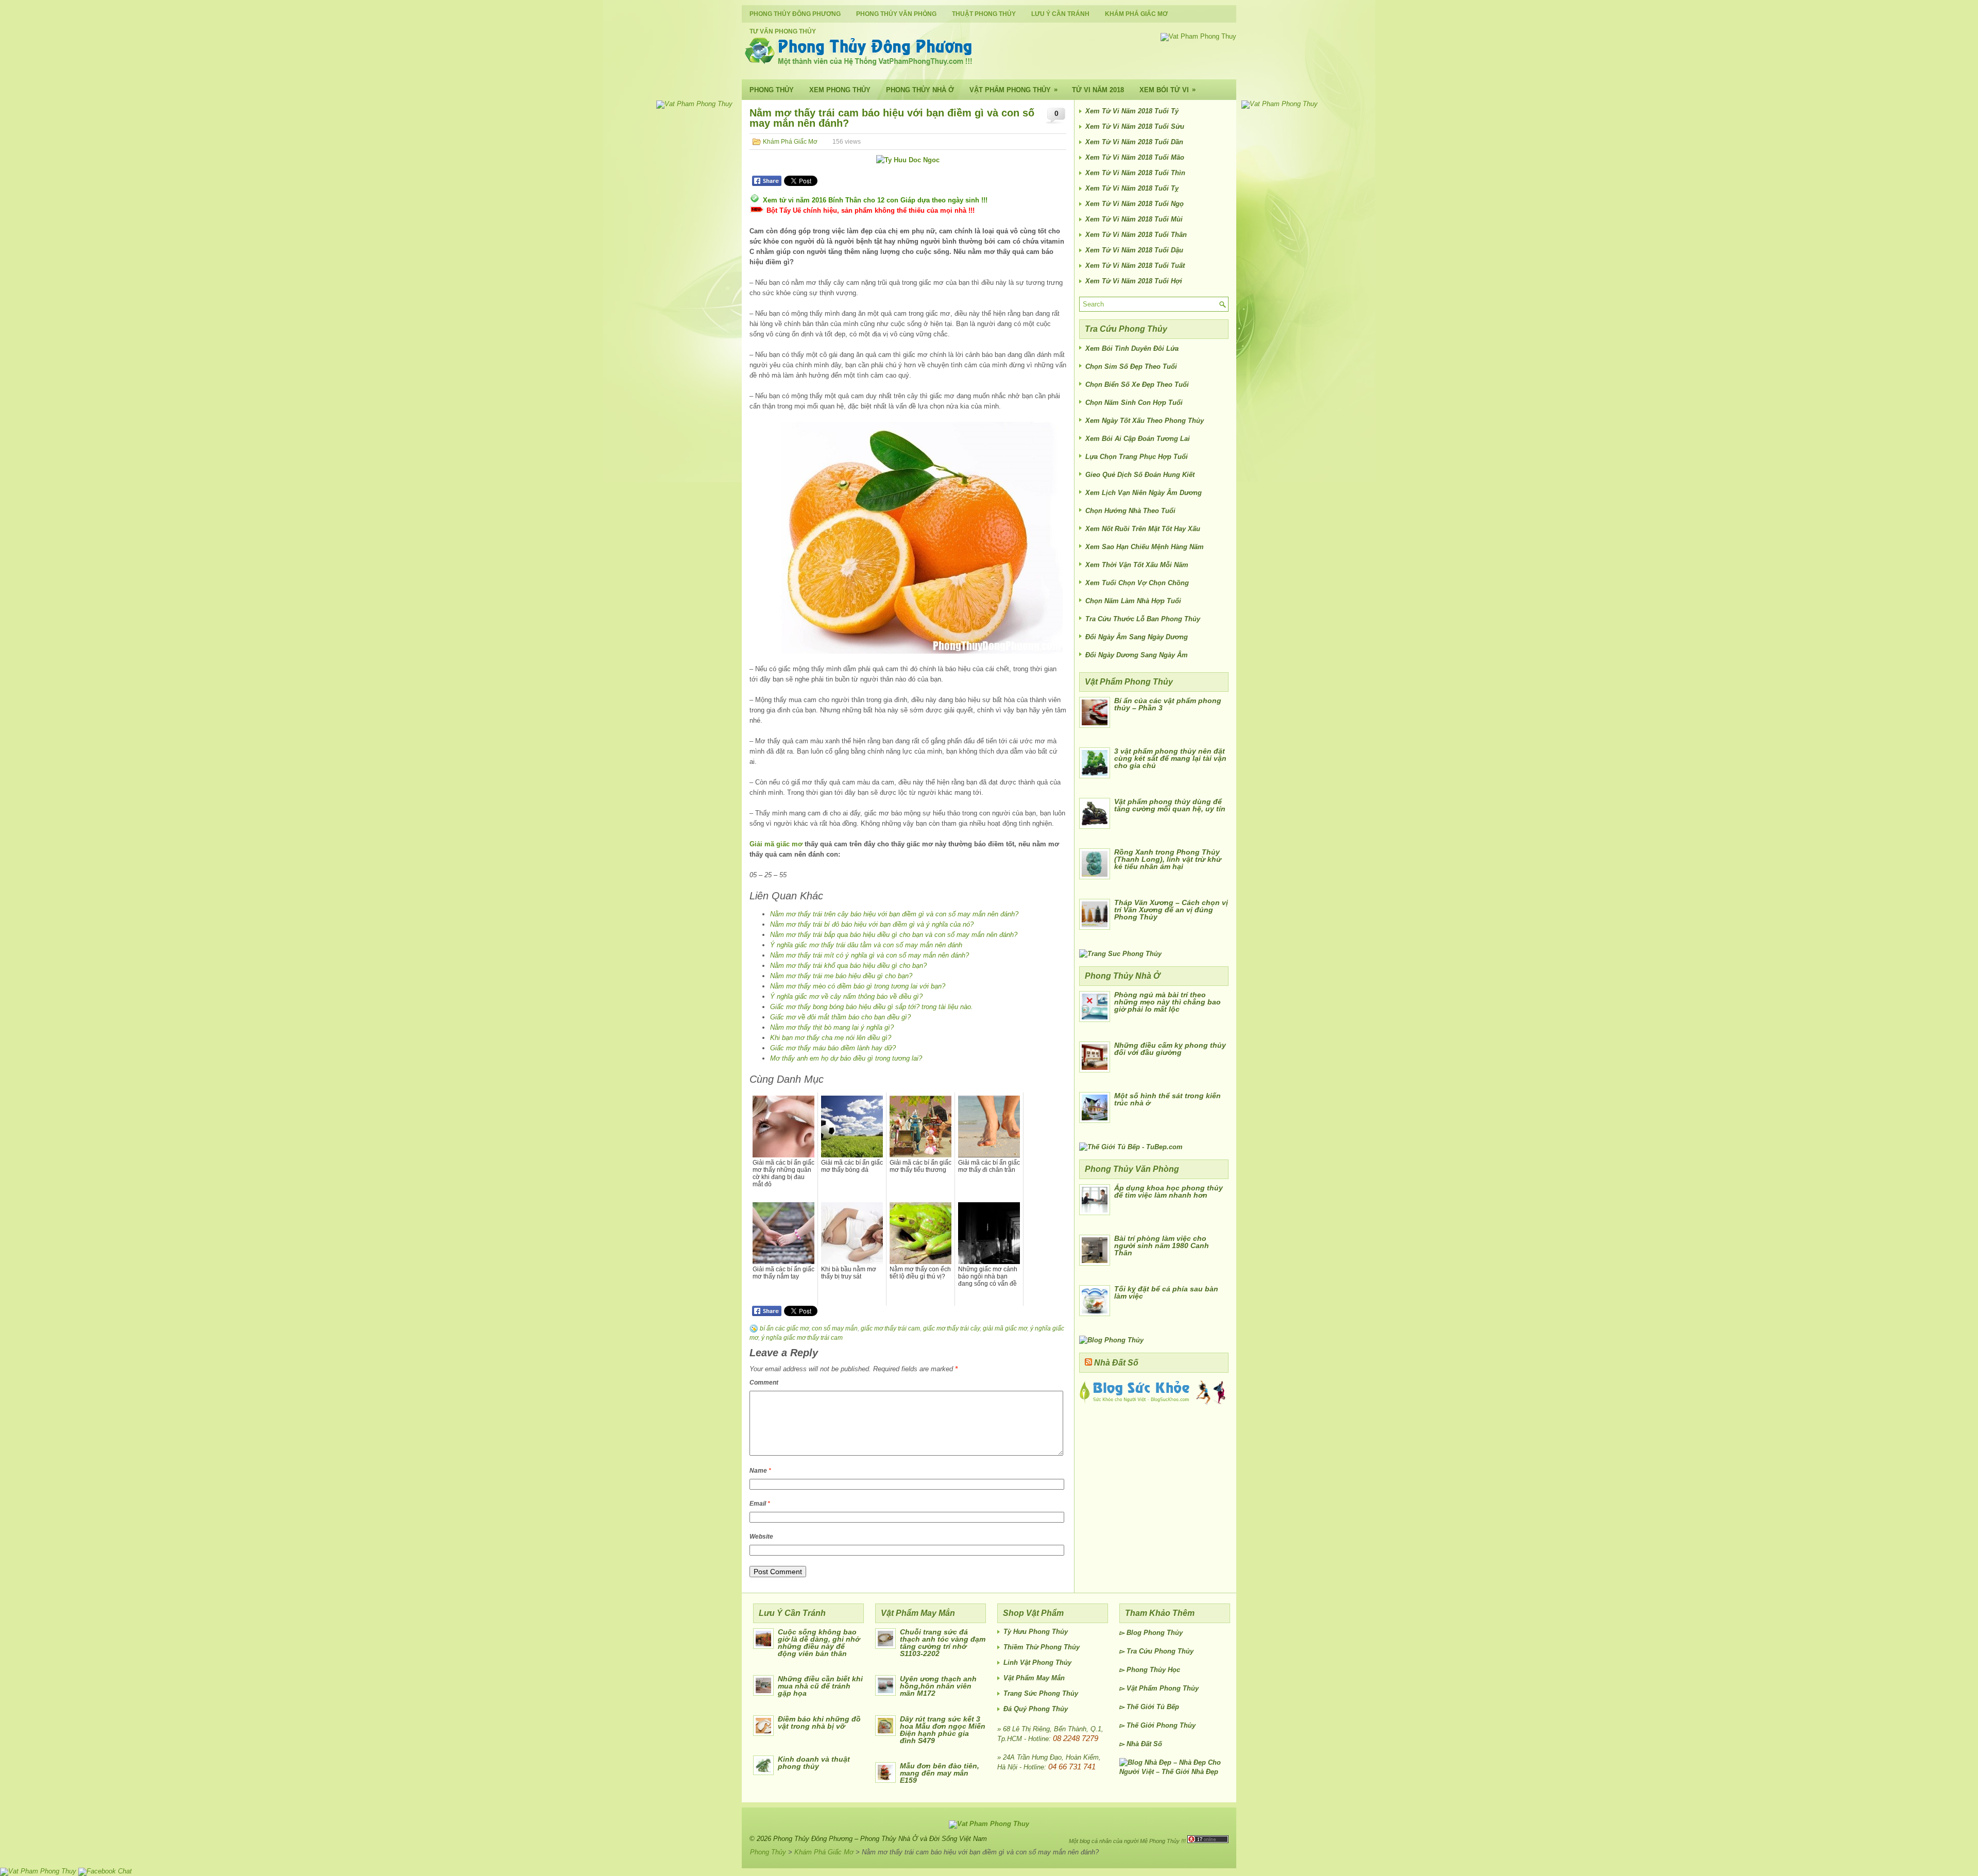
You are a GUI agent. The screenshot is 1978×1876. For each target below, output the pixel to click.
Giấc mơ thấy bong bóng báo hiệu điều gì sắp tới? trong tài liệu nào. (872, 1007)
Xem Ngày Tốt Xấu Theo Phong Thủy (1145, 421)
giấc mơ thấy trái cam (890, 1328)
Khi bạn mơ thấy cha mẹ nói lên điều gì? (831, 1038)
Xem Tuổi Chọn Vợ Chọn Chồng (1137, 583)
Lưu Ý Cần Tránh (1060, 14)
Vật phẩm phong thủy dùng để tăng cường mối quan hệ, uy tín (1170, 805)
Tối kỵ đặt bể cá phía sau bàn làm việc (1166, 1292)
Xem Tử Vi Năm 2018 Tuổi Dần (1134, 142)
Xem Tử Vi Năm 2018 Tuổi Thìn (1135, 173)
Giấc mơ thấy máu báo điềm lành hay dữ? (833, 1048)
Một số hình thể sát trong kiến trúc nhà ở (1167, 1099)
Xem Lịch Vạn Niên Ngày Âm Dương (1144, 493)
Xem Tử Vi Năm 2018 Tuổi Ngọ (1135, 204)
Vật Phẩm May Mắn (1034, 1678)
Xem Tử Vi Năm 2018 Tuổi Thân (1136, 235)
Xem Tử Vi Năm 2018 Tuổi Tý (1132, 111)
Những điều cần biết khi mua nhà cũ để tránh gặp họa (820, 1686)
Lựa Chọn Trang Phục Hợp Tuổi (1137, 457)
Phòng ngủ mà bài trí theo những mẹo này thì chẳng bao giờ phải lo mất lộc (1167, 1002)
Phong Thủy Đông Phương (795, 14)
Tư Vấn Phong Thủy (783, 31)
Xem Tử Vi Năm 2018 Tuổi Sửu (1135, 126)
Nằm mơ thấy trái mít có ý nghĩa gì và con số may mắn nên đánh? (869, 955)
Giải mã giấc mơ (776, 844)
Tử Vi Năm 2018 (1098, 90)
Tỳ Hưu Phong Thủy (1036, 1632)
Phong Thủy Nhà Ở (920, 90)
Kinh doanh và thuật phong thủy (814, 1763)
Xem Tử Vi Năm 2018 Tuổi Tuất (1135, 266)
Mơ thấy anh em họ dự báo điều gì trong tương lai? (846, 1058)
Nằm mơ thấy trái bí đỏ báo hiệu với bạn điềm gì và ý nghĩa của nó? (872, 924)
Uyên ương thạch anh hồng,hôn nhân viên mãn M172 (938, 1686)
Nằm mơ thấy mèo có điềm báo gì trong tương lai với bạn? (858, 986)
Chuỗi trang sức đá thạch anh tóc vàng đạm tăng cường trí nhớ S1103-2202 (943, 1643)
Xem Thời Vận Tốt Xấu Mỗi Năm (1137, 565)
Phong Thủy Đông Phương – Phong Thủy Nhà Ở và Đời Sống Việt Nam (880, 1839)
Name (760, 1471)
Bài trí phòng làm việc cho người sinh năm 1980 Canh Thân (1162, 1246)
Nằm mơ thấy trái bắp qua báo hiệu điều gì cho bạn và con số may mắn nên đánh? (894, 935)
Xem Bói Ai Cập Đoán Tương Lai (1138, 439)
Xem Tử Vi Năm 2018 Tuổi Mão (1135, 157)
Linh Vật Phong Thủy (1037, 1662)
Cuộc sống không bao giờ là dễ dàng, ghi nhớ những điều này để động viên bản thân (819, 1643)
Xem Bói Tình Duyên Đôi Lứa (1132, 348)
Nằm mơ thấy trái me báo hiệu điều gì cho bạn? (841, 976)
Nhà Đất (1139, 1744)
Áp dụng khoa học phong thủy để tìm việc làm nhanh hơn (1169, 1191)
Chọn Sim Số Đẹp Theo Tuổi (1131, 366)
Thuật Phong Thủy (984, 14)
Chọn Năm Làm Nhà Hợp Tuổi (1133, 601)
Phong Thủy (772, 90)
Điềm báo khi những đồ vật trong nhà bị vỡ (819, 1722)
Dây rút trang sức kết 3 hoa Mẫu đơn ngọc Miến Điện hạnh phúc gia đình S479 (943, 1730)
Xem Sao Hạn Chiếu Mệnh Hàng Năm (1145, 547)
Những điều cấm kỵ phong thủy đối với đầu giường (1170, 1049)
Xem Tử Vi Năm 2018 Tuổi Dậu (1134, 250)
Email (760, 1504)
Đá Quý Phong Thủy (1036, 1709)
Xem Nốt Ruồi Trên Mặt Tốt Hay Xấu (1143, 529)
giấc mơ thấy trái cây (951, 1328)
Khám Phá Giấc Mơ (1136, 14)
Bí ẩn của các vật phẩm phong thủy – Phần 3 (1168, 704)
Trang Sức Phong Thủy (1041, 1693)
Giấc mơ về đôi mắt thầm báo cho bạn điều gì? (840, 1017)
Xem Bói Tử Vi (1167, 90)
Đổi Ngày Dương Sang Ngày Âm (1137, 655)
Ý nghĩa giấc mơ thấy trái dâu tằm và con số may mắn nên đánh (866, 945)
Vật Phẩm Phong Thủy (1013, 90)
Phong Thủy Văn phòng (896, 14)
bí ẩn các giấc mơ (784, 1328)
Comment (764, 1383)
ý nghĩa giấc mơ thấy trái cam (802, 1338)
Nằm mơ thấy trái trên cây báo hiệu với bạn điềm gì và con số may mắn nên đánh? (894, 914)
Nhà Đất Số (1116, 1363)
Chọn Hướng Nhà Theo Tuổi (1130, 511)
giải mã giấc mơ (1005, 1328)
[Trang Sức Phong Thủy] (1120, 954)
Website (761, 1537)
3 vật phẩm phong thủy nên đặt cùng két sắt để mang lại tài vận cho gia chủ (1170, 758)
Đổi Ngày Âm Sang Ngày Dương (1137, 637)
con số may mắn (835, 1328)
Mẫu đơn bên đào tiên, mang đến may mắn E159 (940, 1773)
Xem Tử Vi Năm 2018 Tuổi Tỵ (1132, 188)
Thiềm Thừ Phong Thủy (1042, 1647)
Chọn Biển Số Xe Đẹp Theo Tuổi (1137, 385)
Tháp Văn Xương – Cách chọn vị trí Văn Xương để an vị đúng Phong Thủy (1171, 910)
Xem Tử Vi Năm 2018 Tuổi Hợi (1134, 281)
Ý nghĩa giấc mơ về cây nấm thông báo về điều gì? (846, 996)
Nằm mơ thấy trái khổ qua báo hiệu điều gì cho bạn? (848, 966)
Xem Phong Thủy (840, 90)
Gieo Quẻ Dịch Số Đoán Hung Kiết (1140, 475)
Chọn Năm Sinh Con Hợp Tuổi (1134, 403)
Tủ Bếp (1168, 1707)
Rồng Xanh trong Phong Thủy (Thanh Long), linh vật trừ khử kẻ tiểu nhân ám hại (1168, 859)
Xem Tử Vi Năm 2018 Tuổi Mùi (1134, 219)
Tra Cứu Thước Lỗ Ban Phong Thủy (1143, 619)
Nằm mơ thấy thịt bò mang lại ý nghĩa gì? (832, 1027)
